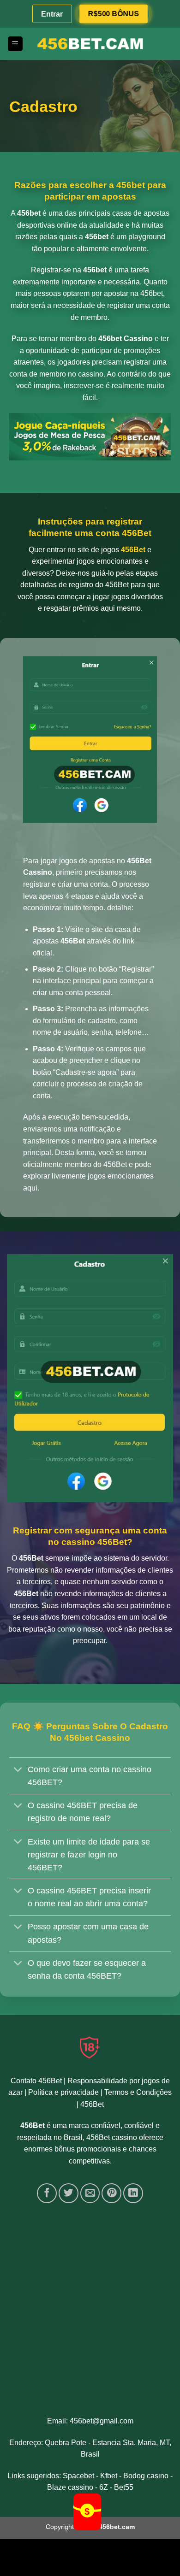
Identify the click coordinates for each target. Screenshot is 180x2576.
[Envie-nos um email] (90, 2193)
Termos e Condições (138, 2092)
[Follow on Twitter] (69, 2193)
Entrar (52, 14)
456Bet (92, 2104)
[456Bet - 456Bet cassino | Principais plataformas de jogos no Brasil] (90, 44)
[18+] (90, 2047)
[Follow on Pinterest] (111, 2193)
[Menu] (15, 44)
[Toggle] (18, 1770)
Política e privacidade (63, 2092)
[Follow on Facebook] (47, 2193)
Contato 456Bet (36, 2081)
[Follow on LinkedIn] (133, 2193)
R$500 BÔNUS (113, 13)
